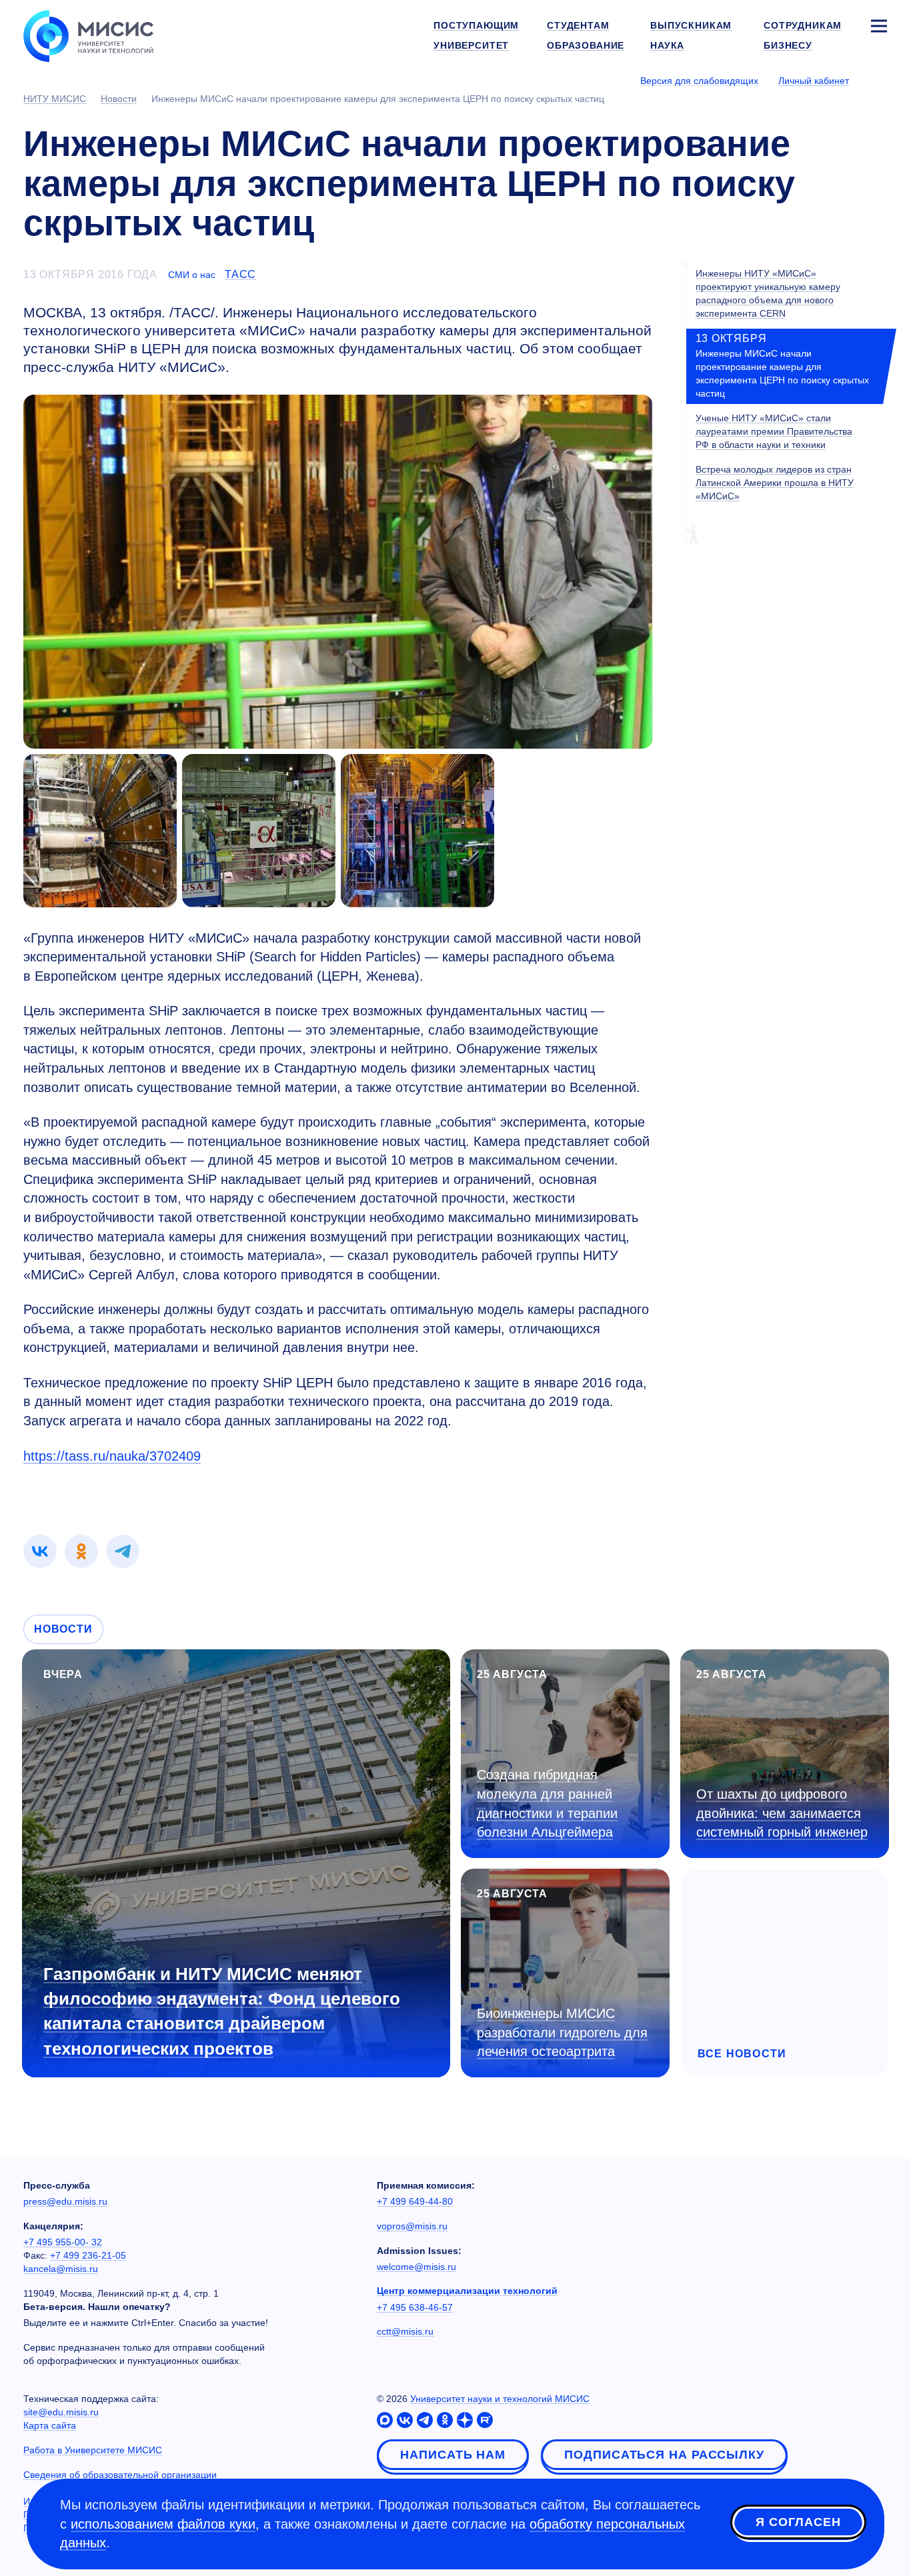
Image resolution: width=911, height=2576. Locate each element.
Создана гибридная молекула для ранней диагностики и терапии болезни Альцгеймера (547, 1803)
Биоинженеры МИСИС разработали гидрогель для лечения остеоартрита (562, 2032)
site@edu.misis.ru (61, 2412)
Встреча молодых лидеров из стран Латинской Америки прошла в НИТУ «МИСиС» (775, 483)
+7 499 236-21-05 (88, 2255)
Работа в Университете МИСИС (93, 2450)
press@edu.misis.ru (65, 2201)
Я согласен (798, 2522)
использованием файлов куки (163, 2524)
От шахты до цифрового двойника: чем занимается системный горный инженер (782, 1813)
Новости (63, 1629)
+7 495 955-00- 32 (63, 2242)
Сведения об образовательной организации (120, 2475)
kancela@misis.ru (61, 2269)
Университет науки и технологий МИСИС (500, 2399)
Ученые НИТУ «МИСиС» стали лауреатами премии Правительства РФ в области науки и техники (774, 431)
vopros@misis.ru (412, 2226)
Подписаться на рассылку (664, 2455)
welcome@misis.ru (416, 2267)
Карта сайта (50, 2425)
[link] (40, 1551)
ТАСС (240, 274)
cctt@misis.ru (405, 2331)
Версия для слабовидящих (699, 81)
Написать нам (453, 2455)
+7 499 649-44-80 (415, 2201)
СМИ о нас (192, 275)
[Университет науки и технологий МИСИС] (88, 35)
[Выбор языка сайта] (878, 80)
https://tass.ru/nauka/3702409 (112, 1456)
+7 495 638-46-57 (415, 2307)
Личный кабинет (814, 81)
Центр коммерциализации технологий (467, 2291)
